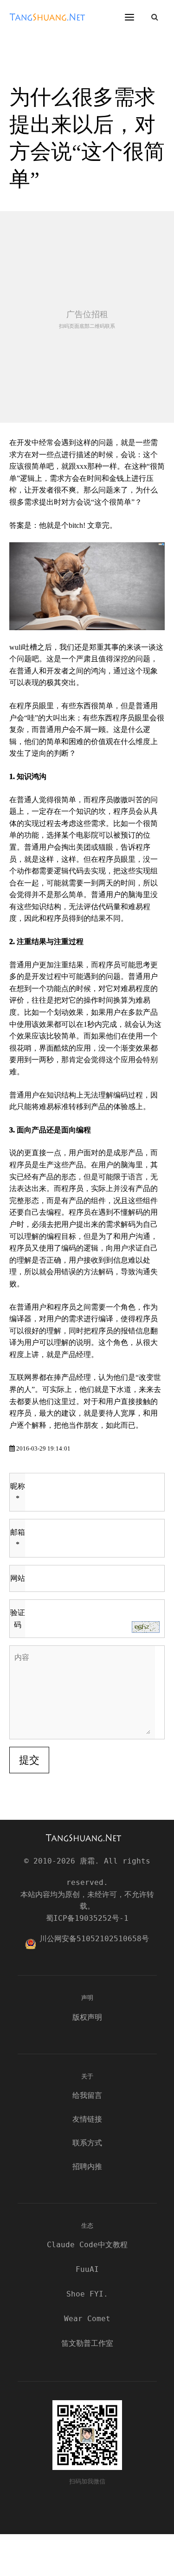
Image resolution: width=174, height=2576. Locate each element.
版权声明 (87, 2017)
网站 (18, 1578)
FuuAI (87, 2269)
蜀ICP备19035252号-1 (87, 1918)
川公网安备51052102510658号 (94, 1939)
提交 (29, 1760)
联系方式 (87, 2143)
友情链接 (87, 2119)
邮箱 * (18, 1538)
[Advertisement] (87, 317)
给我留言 (87, 2095)
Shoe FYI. (87, 2294)
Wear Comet (87, 2319)
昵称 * (18, 1492)
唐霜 (51, 23)
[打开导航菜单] (129, 17)
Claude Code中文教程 (87, 2245)
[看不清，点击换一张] (146, 1627)
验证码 (18, 1619)
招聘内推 (87, 2167)
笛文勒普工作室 (87, 2343)
